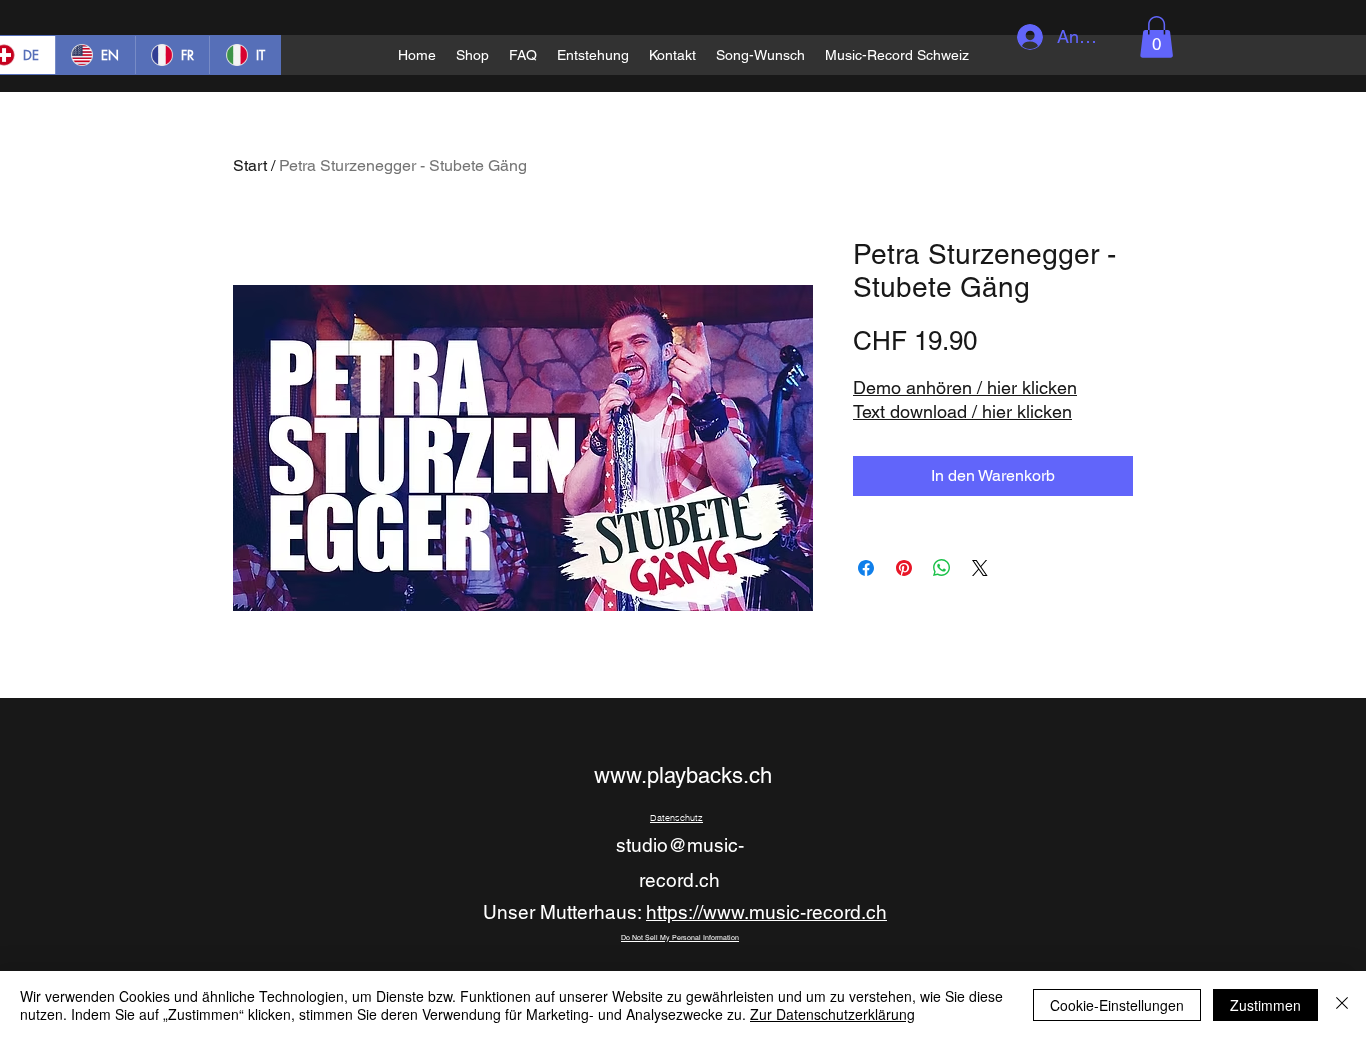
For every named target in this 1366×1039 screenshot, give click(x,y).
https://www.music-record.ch (766, 912)
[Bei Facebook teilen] (866, 568)
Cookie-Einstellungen (1117, 1005)
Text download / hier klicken (962, 411)
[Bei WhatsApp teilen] (942, 568)
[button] (1156, 37)
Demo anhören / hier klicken (965, 387)
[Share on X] (980, 568)
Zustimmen (1265, 1005)
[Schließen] (1342, 1005)
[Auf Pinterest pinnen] (904, 568)
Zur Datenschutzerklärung (832, 1014)
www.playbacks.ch (683, 775)
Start (250, 165)
